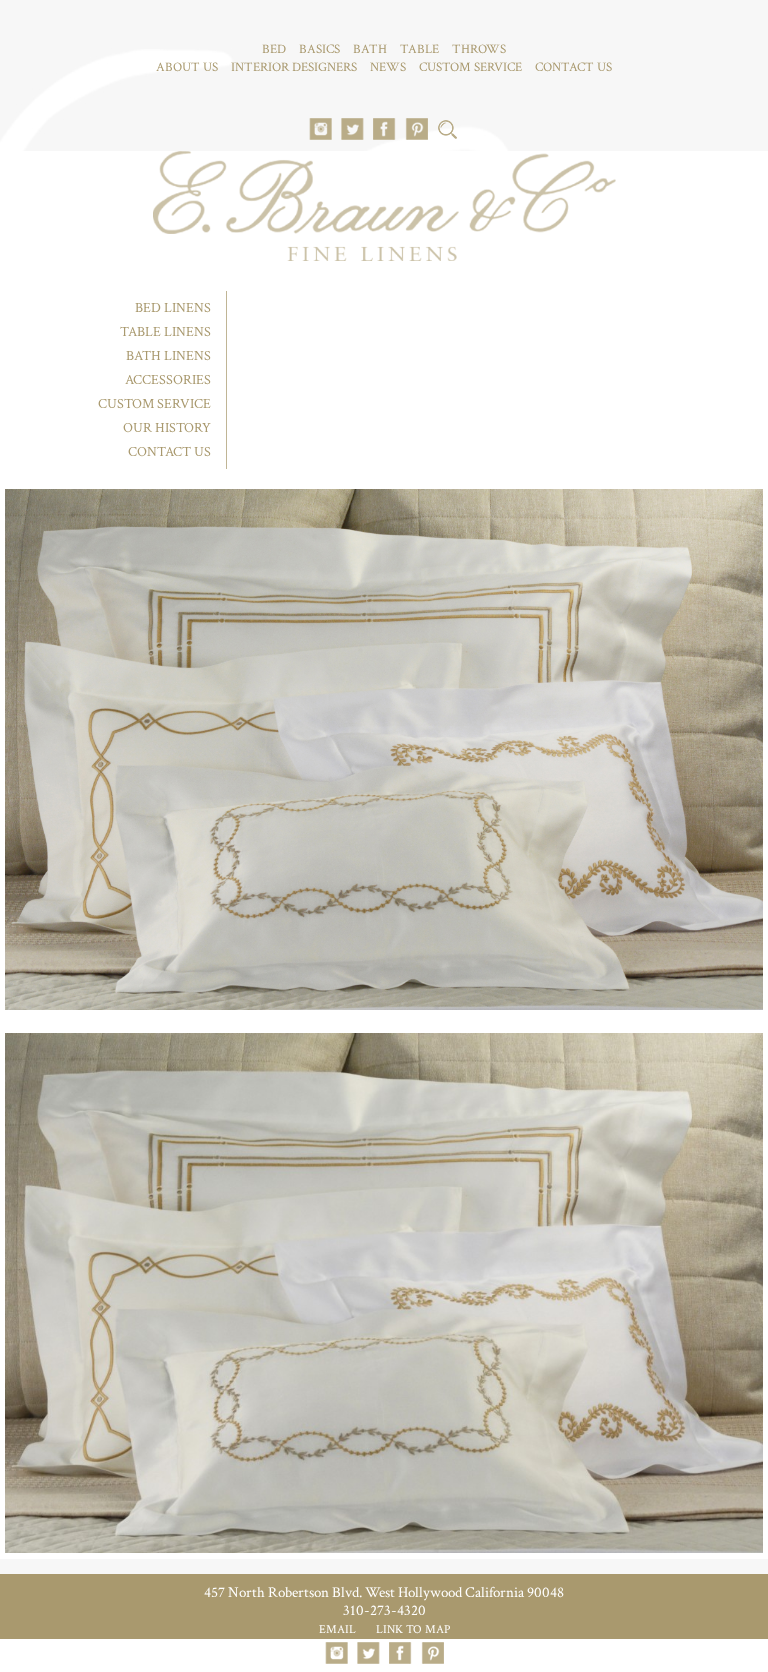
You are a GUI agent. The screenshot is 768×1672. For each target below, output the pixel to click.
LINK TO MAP (413, 1629)
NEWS (388, 67)
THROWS (479, 49)
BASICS (319, 49)
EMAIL (337, 1629)
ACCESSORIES (168, 380)
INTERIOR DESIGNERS (294, 67)
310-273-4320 (384, 1610)
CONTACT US (573, 67)
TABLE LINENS (165, 332)
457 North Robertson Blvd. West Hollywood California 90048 (384, 1592)
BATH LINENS (168, 356)
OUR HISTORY (167, 428)
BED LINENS (173, 308)
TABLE (419, 49)
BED (274, 49)
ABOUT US (187, 67)
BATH (370, 49)
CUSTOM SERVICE (470, 67)
